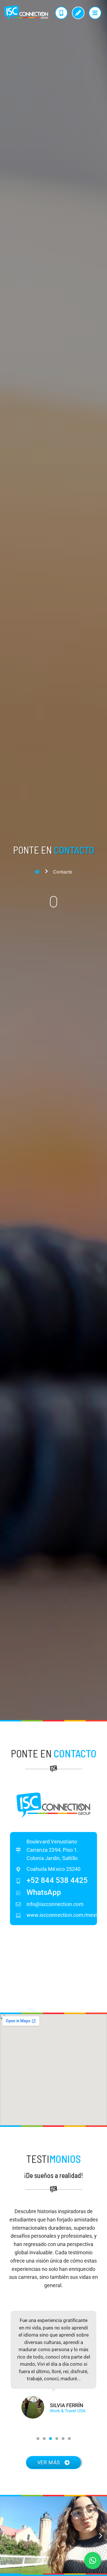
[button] (38, 2439)
